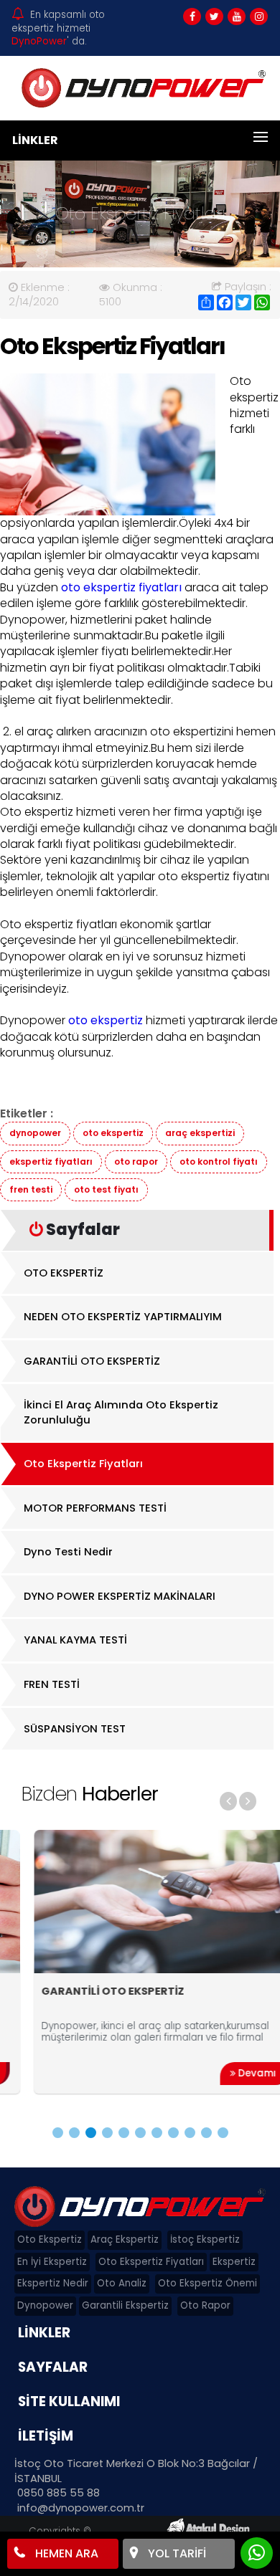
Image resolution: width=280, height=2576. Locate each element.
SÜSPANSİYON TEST (75, 1729)
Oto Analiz (122, 2283)
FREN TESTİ (52, 1684)
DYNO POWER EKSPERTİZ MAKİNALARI (120, 1596)
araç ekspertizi (200, 1133)
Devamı (232, 2073)
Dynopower (45, 2305)
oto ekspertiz (113, 1133)
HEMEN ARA (65, 2553)
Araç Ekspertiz (125, 2239)
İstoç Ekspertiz (205, 2239)
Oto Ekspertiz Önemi (207, 2283)
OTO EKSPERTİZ (64, 1273)
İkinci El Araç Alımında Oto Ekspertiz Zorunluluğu (121, 1412)
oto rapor (136, 1161)
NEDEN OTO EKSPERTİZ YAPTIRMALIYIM (123, 1317)
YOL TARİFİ (176, 2553)
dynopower (35, 1133)
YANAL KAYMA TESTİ (75, 1640)
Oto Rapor (205, 2305)
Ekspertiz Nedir (53, 2283)
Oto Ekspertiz (50, 2239)
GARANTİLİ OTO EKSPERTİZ (92, 1361)
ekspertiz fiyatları (51, 1161)
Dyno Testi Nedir (68, 1552)
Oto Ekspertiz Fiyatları (83, 1464)
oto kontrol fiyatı (219, 1161)
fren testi (31, 1189)
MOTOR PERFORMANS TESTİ (95, 1508)
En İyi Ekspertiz (52, 2262)
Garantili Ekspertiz (125, 2305)
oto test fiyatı (106, 1189)
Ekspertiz (234, 2262)
